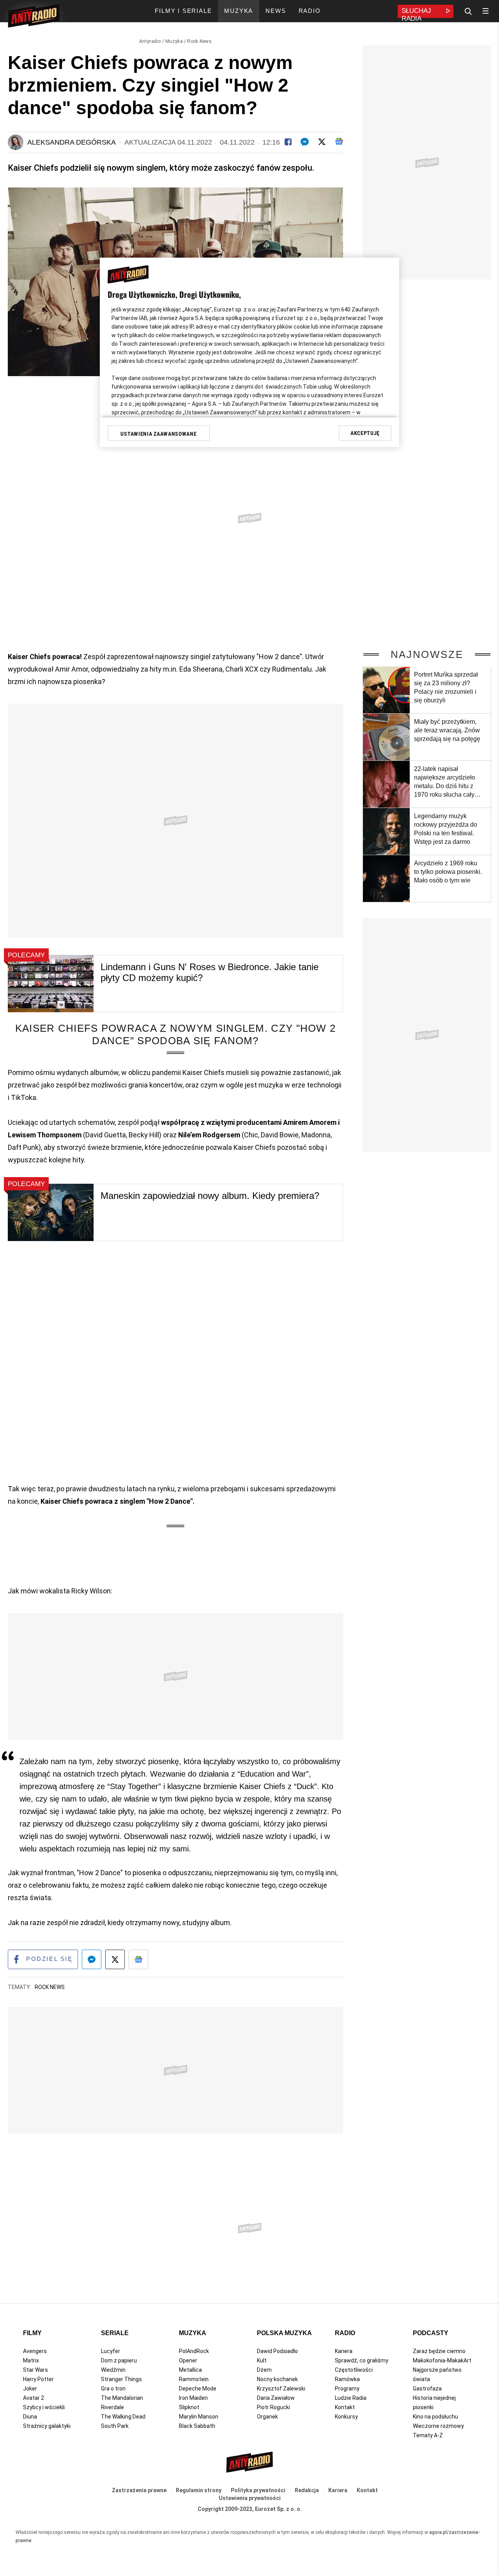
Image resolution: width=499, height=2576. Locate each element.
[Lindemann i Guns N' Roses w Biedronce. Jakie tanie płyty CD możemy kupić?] (51, 984)
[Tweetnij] (322, 142)
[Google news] (339, 141)
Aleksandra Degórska (72, 142)
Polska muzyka (284, 2333)
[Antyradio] (34, 17)
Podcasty (431, 2333)
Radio (345, 2333)
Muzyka (174, 41)
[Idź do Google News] (138, 1959)
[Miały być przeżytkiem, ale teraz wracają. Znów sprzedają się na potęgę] (386, 737)
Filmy (32, 2333)
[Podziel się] (288, 142)
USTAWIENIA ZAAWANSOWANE (158, 434)
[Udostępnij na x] (115, 1959)
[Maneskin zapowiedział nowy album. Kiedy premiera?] (51, 1212)
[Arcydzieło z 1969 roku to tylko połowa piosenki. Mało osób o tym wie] (386, 879)
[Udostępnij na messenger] (92, 1959)
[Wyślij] (305, 142)
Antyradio (150, 41)
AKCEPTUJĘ (365, 433)
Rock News (199, 41)
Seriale (115, 2333)
